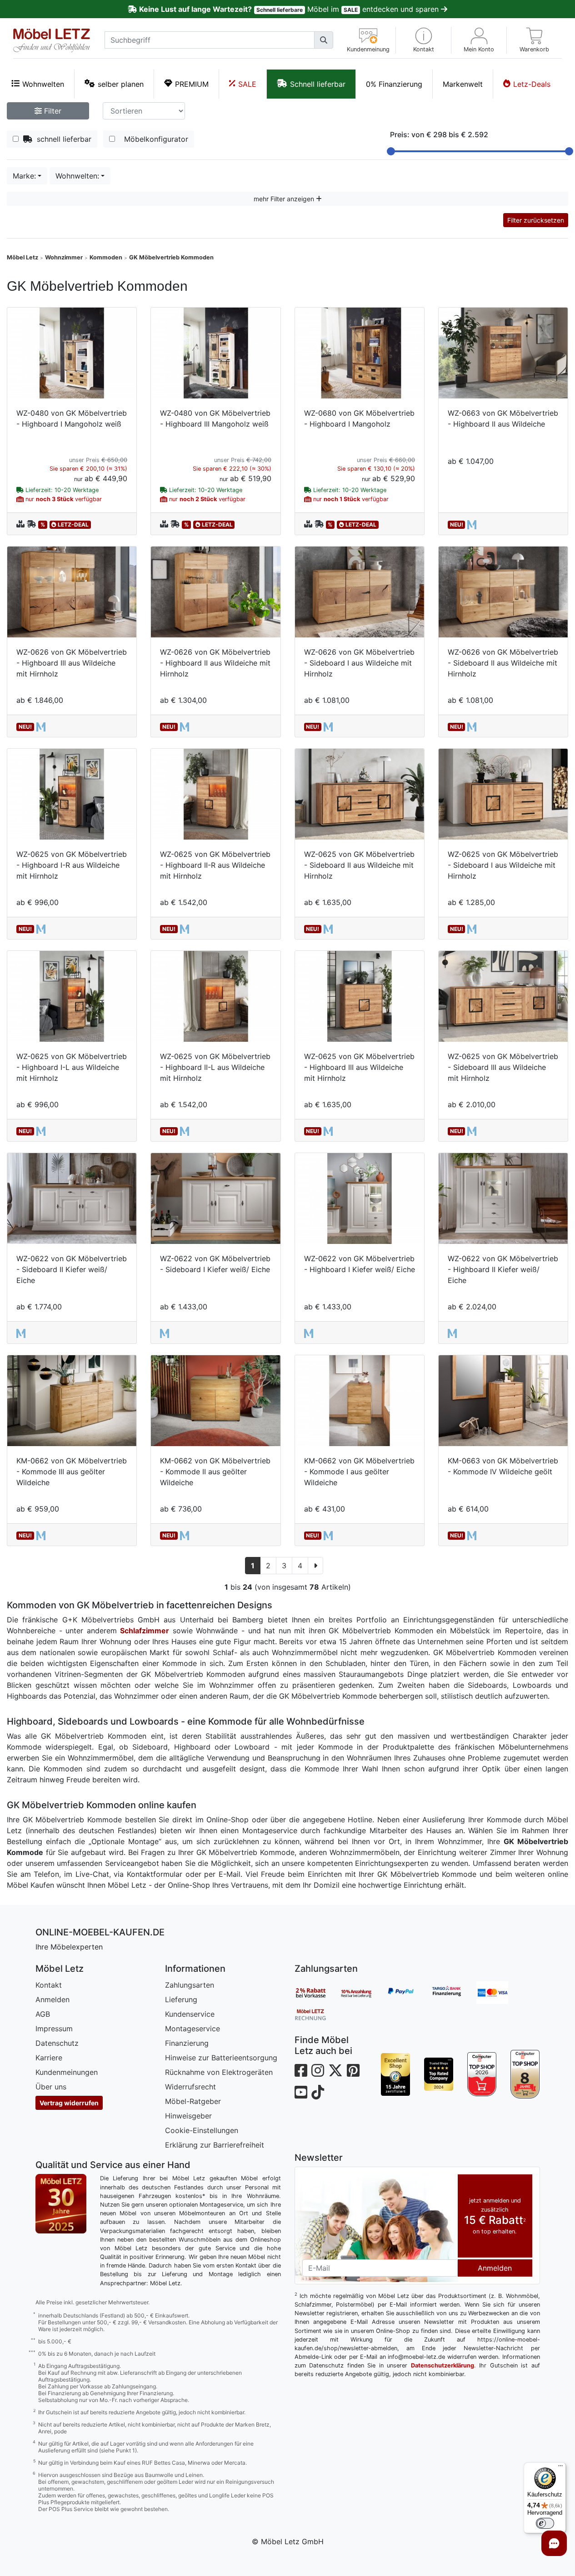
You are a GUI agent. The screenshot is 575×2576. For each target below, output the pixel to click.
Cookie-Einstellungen (202, 2130)
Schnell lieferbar (318, 84)
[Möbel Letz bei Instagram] (318, 2071)
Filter (52, 111)
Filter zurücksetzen (536, 220)
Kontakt (49, 1985)
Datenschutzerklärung (442, 2365)
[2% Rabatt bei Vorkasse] (317, 1993)
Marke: (24, 176)
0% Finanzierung (394, 84)
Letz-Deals (532, 84)
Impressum (54, 2029)
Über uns (51, 2087)
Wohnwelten (43, 84)
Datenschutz (57, 2043)
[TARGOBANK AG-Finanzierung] (454, 1993)
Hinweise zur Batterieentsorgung (221, 2058)
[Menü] (560, 2468)
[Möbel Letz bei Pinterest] (353, 2071)
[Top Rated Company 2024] (439, 2074)
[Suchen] (324, 40)
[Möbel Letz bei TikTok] (318, 2092)
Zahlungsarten (190, 1985)
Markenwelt (463, 84)
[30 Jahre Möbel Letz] (61, 2203)
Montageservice (192, 2029)
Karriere (49, 2058)
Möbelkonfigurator (154, 139)
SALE (247, 84)
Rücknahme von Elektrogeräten (219, 2072)
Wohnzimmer (64, 257)
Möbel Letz (22, 257)
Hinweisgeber (188, 2116)
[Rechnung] (317, 2014)
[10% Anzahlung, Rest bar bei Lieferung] (363, 1993)
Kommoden (106, 257)
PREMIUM (192, 84)
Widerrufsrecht (190, 2087)
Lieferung (181, 1999)
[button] (423, 40)
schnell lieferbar (62, 139)
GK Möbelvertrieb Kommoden (171, 257)
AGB (43, 2014)
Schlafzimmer (145, 1631)
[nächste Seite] (316, 1566)
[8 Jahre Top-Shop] (525, 2074)
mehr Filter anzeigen (285, 199)
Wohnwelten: (77, 176)
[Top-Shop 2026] (482, 2074)
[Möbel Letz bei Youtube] (301, 2092)
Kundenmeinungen (67, 2072)
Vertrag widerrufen (69, 2103)
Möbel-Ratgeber (193, 2101)
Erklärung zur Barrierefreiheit (215, 2145)
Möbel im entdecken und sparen (290, 9)
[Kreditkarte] (499, 1993)
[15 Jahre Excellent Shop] (396, 2074)
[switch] (545, 2523)
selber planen (121, 84)
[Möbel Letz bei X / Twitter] (335, 2071)
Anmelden (52, 1999)
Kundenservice (190, 2014)
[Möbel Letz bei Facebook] (301, 2071)
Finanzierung (187, 2043)
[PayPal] (408, 1993)
